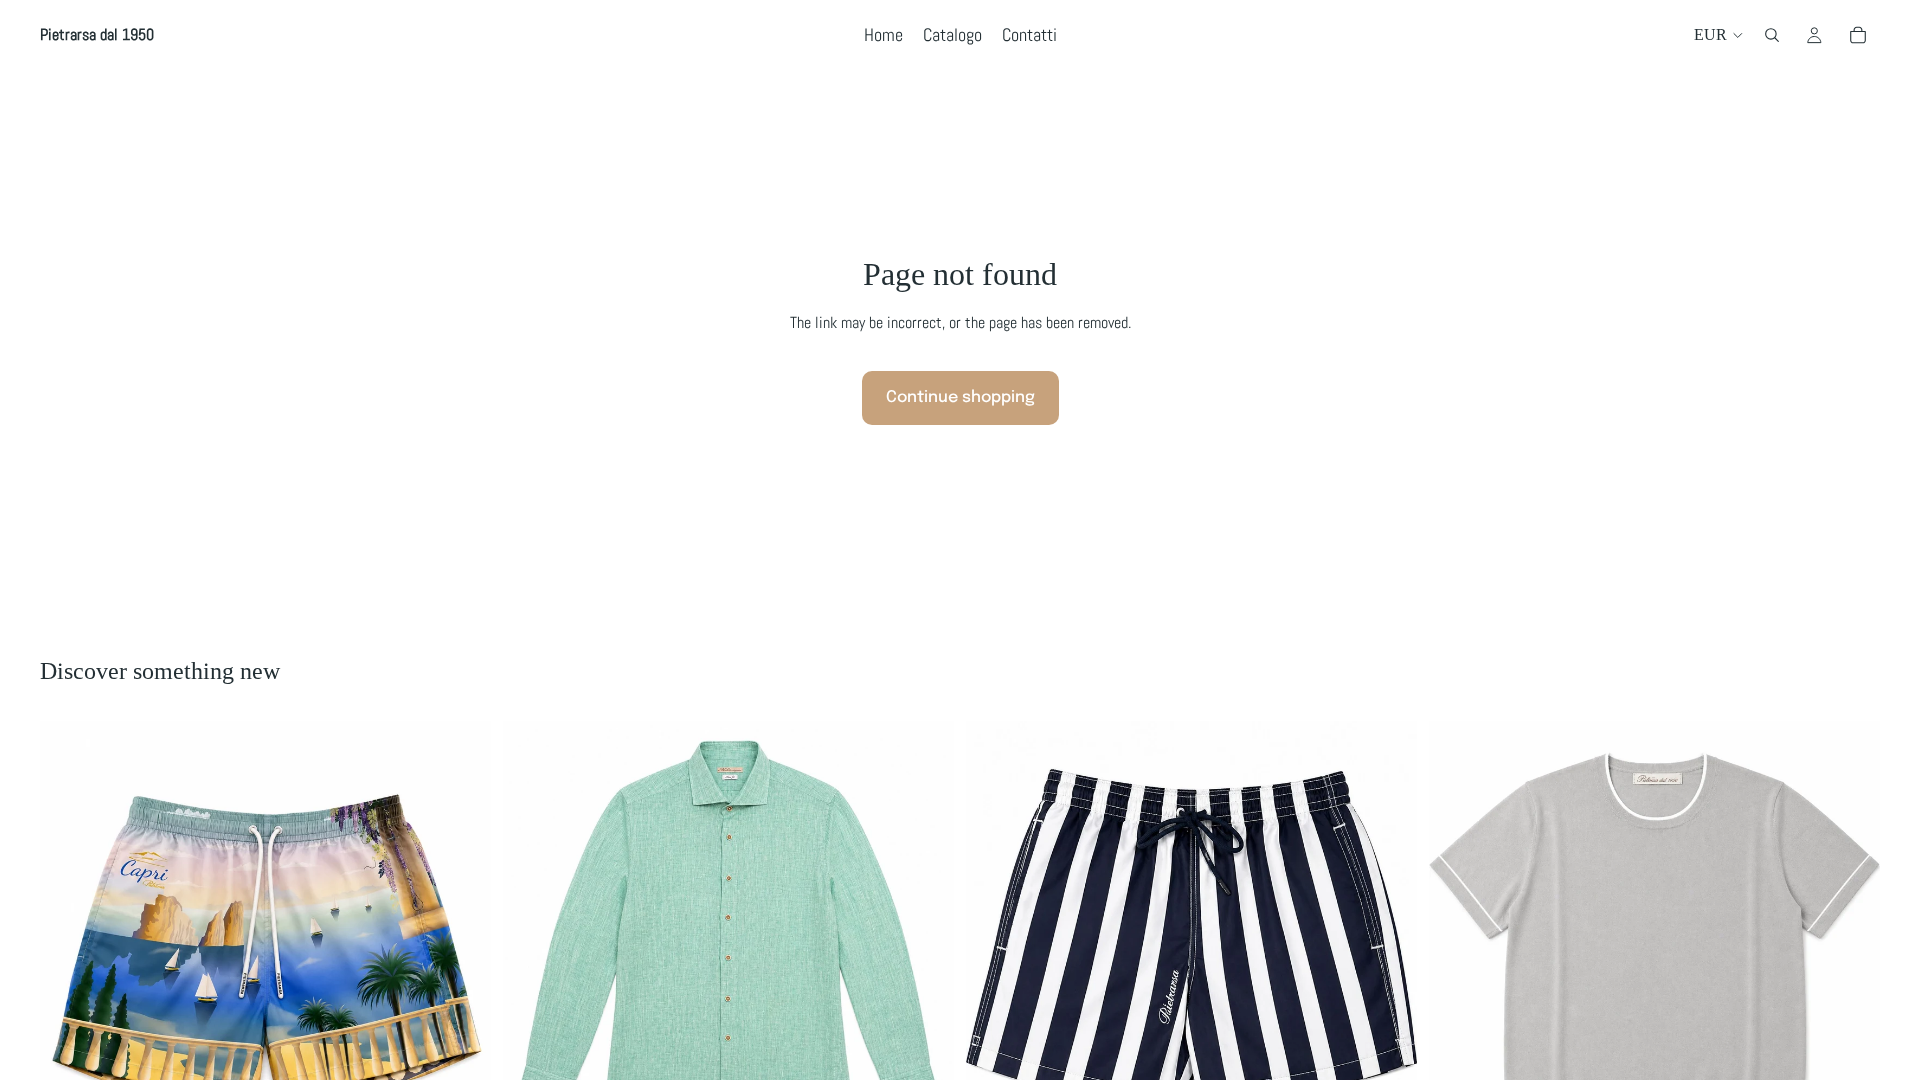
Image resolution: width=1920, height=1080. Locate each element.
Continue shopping (960, 397)
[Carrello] (1858, 35)
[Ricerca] (1772, 35)
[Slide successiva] (924, 946)
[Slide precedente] (533, 946)
